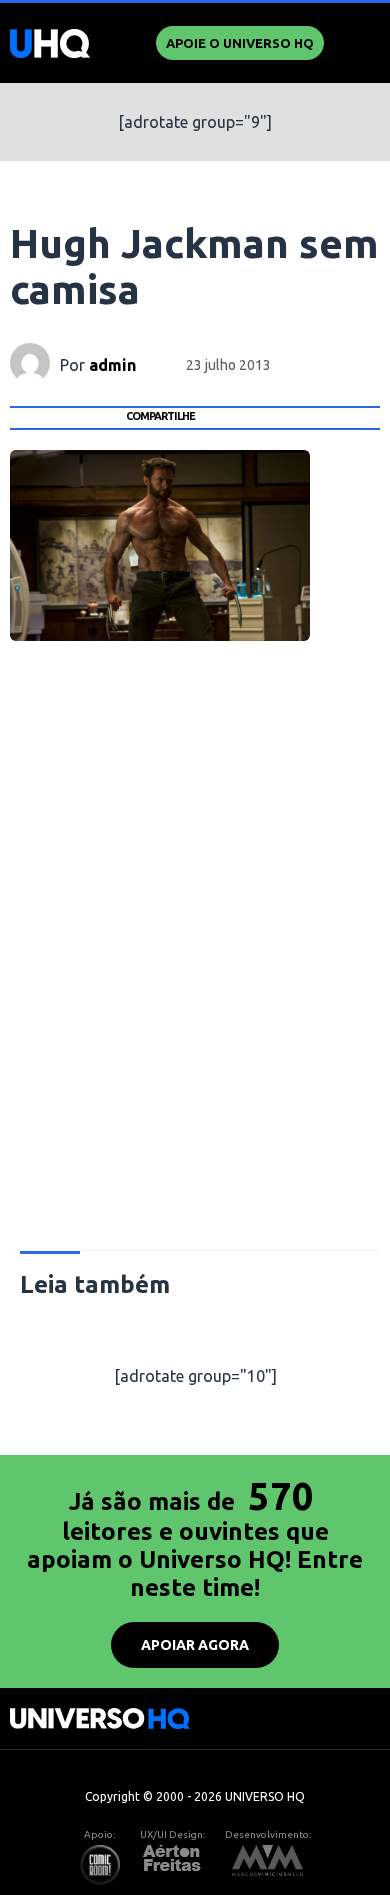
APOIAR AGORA (195, 1645)
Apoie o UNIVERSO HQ (240, 43)
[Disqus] (195, 957)
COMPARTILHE (160, 416)
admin (112, 365)
